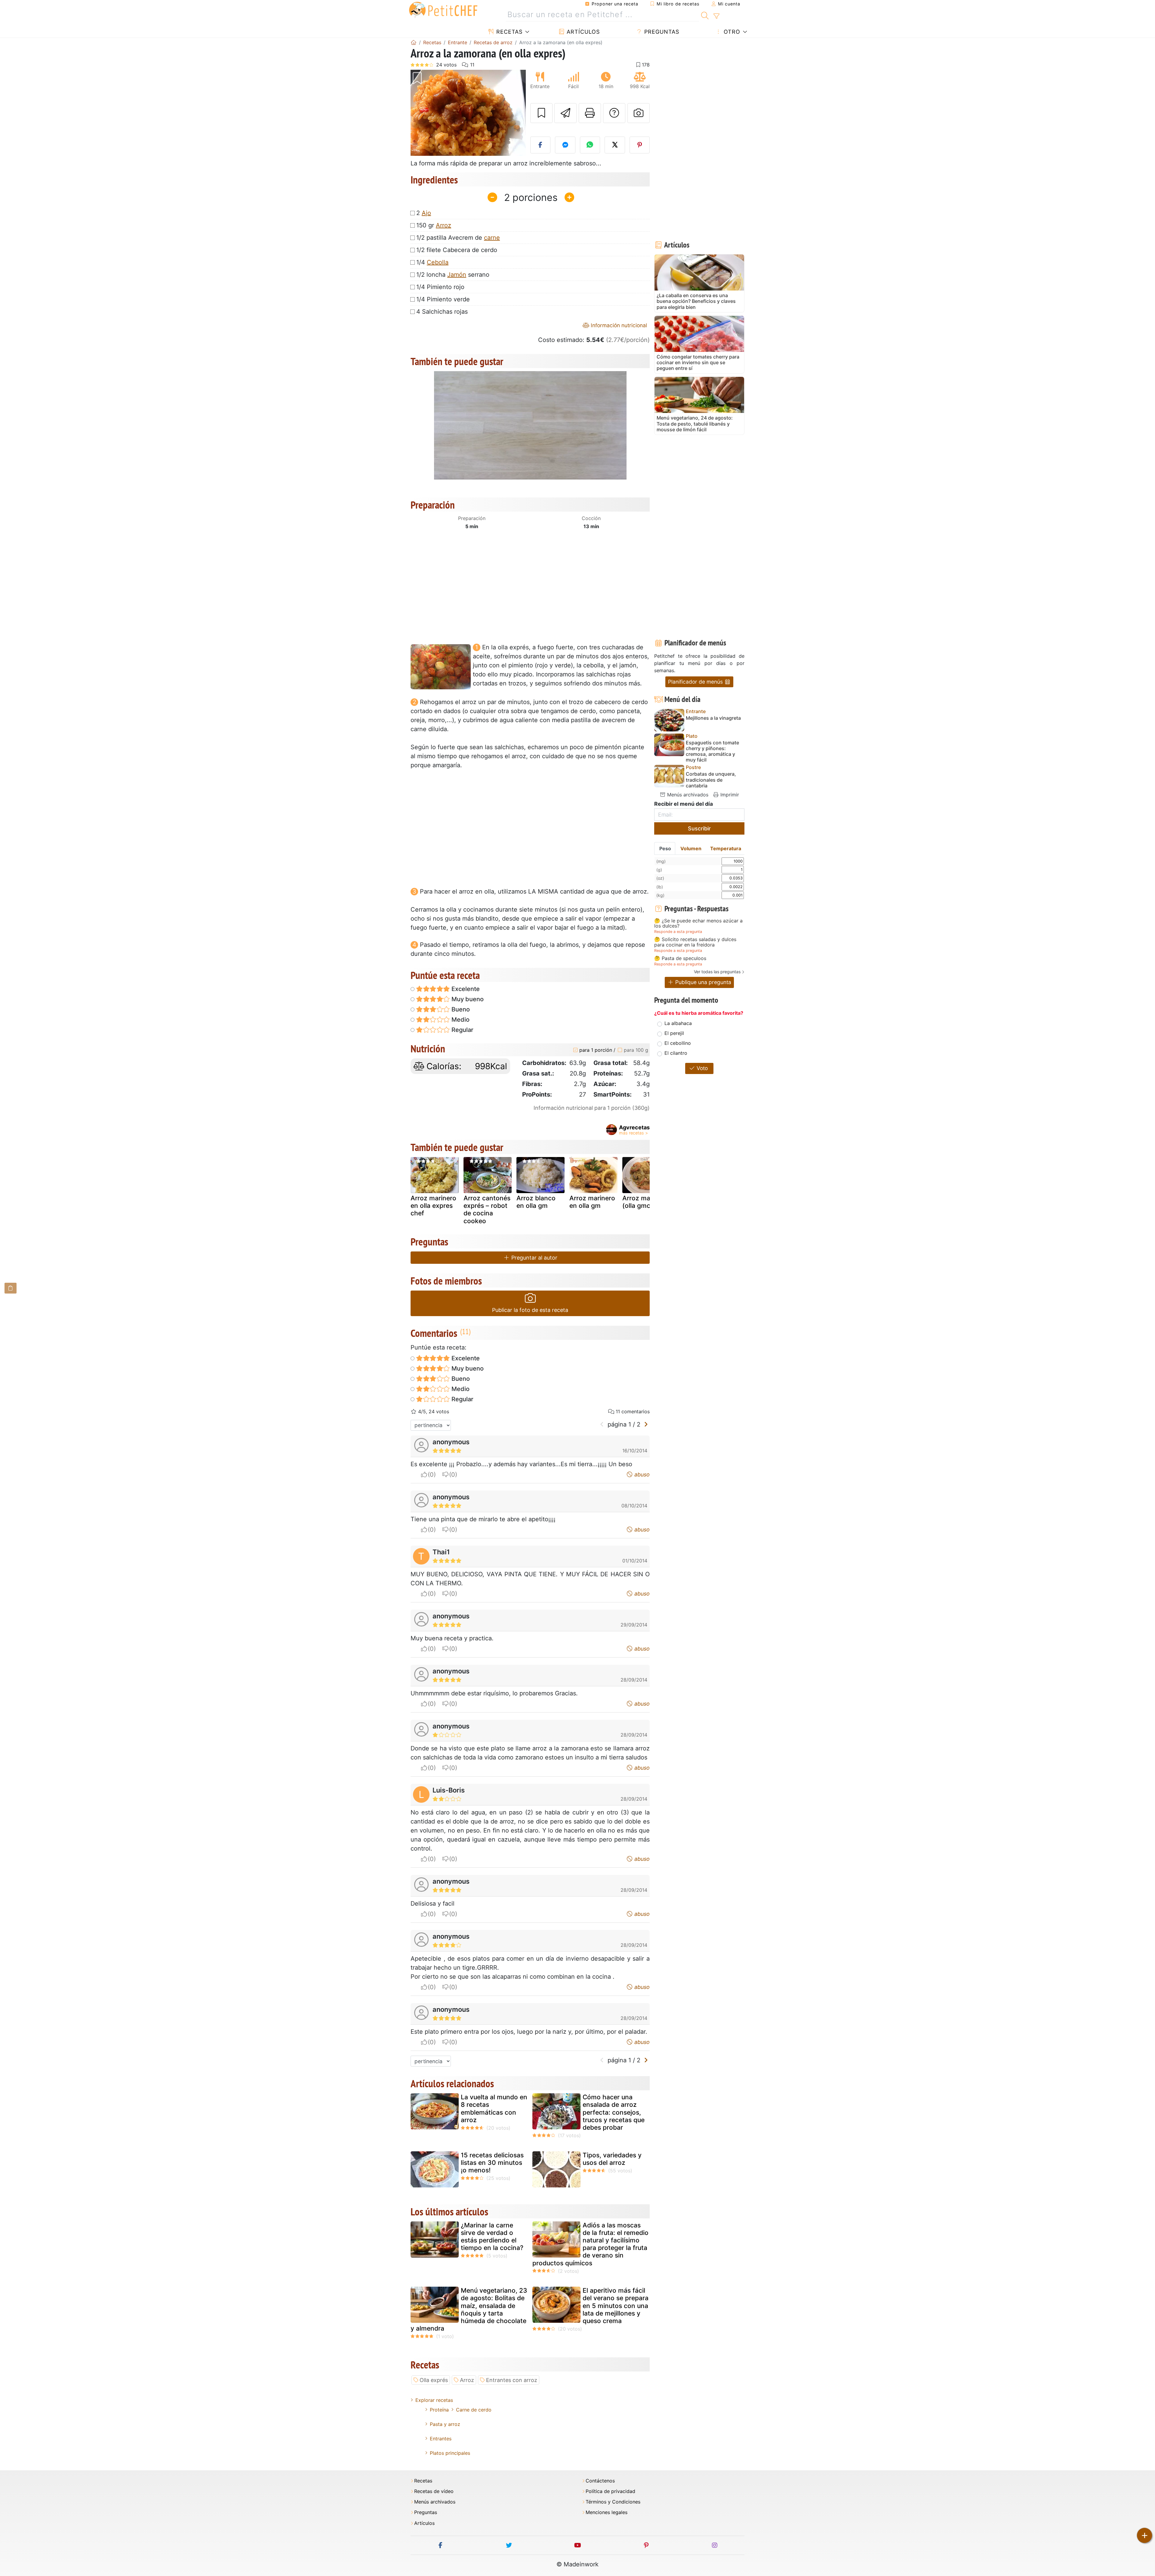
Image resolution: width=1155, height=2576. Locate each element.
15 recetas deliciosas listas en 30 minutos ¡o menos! (492, 2163)
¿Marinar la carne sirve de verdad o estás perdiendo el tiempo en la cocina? (492, 2237)
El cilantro (676, 1053)
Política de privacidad (610, 2491)
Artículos (582, 32)
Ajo (426, 213)
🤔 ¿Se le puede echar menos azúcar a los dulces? (698, 923)
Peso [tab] (665, 848)
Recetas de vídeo (434, 2491)
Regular (462, 1030)
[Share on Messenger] (565, 145)
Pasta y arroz (445, 2424)
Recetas (508, 32)
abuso (641, 1474)
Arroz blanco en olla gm (536, 1202)
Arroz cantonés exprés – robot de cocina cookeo (487, 1210)
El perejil (674, 1033)
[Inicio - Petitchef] (414, 42)
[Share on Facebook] (541, 145)
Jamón (457, 275)
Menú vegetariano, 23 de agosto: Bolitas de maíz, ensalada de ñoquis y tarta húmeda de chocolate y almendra (469, 2309)
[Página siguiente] (646, 1424)
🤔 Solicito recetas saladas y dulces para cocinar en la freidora (695, 942)
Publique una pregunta (702, 982)
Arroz (444, 225)
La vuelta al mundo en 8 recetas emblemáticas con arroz (494, 2108)
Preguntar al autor (534, 1258)
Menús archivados (687, 795)
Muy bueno (467, 999)
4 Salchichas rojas (442, 312)
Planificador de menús (696, 682)
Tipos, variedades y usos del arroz (612, 2159)
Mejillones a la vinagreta (713, 718)
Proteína (439, 2410)
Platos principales (450, 2453)
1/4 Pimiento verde (443, 299)
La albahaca (678, 1023)
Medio (460, 1020)
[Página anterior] (602, 1424)
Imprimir (729, 795)
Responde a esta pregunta (678, 932)
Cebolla (438, 262)
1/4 (432, 262)
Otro (731, 32)
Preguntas (661, 32)
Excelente (465, 989)
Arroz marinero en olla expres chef (433, 1206)
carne (492, 238)
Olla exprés (434, 2380)
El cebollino (678, 1043)
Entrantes (441, 2439)
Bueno (460, 1009)
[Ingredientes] (11, 1288)
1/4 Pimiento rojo (440, 287)
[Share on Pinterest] (640, 145)
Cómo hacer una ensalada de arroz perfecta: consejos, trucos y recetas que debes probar (614, 2112)
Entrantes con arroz (512, 2380)
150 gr (434, 225)
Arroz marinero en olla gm (592, 1202)
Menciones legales (607, 2512)
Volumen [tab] (691, 848)
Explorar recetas (434, 2400)
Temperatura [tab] (726, 848)
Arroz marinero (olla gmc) (645, 1202)
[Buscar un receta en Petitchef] (705, 15)
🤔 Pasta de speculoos (680, 959)
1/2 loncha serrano (453, 275)
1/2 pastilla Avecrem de (458, 238)
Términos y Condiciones (613, 2502)
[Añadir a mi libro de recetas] (541, 113)
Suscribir (699, 828)
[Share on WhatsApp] (590, 145)
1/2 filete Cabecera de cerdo (457, 250)
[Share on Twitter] (615, 145)
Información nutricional (618, 325)
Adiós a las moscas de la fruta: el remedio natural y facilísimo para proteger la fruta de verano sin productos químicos (590, 2244)
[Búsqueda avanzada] (716, 16)
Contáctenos (600, 2481)
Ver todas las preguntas (717, 972)
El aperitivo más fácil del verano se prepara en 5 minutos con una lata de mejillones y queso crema (616, 2306)
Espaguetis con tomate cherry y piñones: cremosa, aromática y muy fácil (712, 751)
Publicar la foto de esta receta (530, 1310)
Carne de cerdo (474, 2410)
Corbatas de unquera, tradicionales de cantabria (711, 780)
